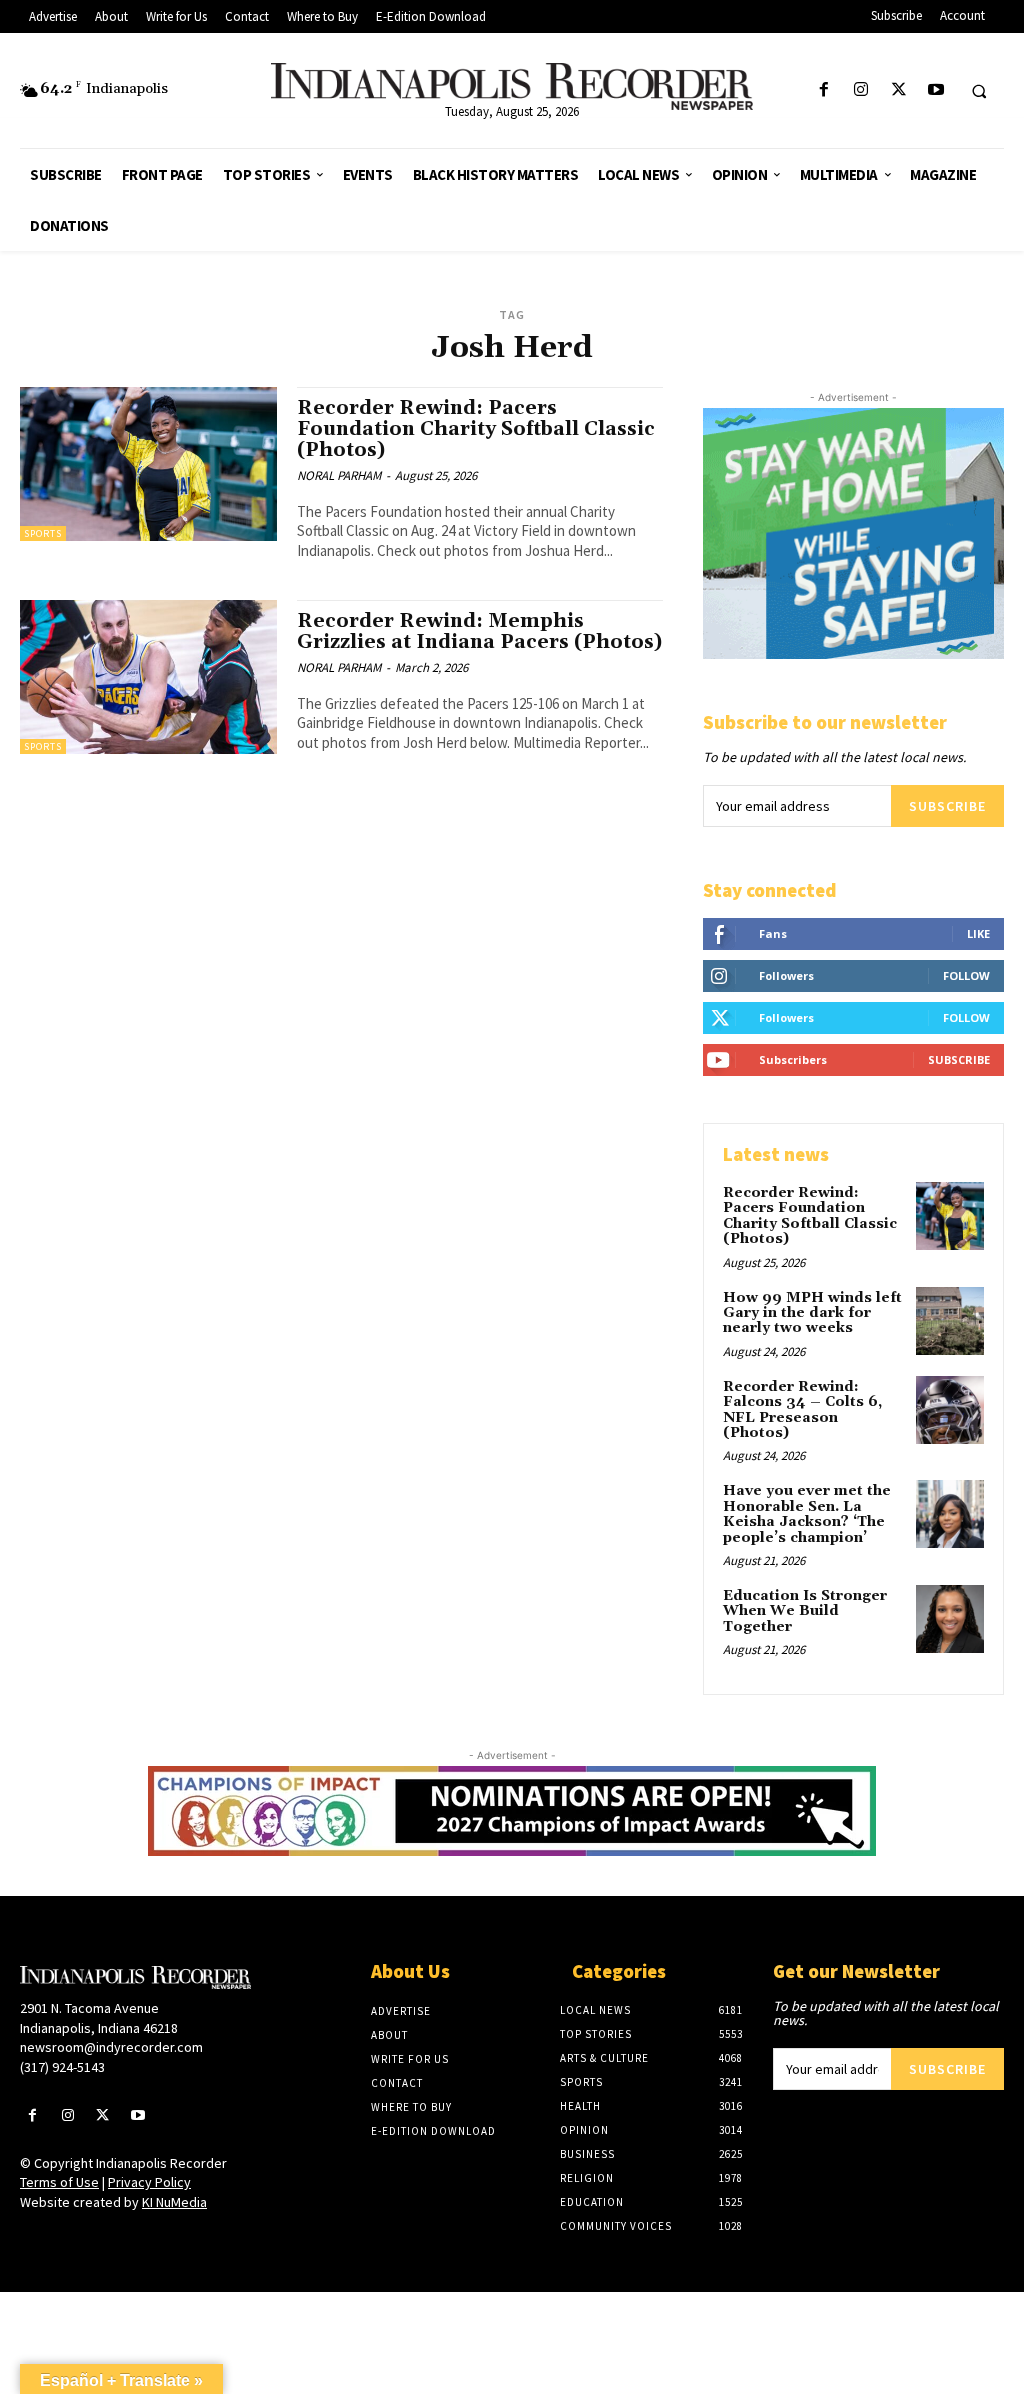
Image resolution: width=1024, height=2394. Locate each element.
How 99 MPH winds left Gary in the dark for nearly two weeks (812, 1313)
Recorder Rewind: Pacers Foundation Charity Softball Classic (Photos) (476, 429)
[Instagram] (861, 90)
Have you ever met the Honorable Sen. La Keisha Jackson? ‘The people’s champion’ (807, 1514)
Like (978, 933)
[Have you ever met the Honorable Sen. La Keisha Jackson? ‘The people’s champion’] (950, 1514)
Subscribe (947, 806)
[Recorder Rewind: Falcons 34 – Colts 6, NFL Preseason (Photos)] (950, 1410)
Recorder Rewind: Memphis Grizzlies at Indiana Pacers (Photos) (479, 631)
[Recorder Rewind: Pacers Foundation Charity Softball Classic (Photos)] (148, 464)
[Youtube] (935, 90)
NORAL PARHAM (339, 475)
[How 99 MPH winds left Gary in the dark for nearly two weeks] (950, 1321)
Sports (43, 533)
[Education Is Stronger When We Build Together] (950, 1619)
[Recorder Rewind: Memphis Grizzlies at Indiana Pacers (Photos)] (148, 677)
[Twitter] (898, 90)
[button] (979, 91)
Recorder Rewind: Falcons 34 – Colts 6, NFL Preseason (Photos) (802, 1410)
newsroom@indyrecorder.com (111, 2047)
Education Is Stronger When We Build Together (805, 1611)
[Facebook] (824, 90)
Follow (966, 975)
